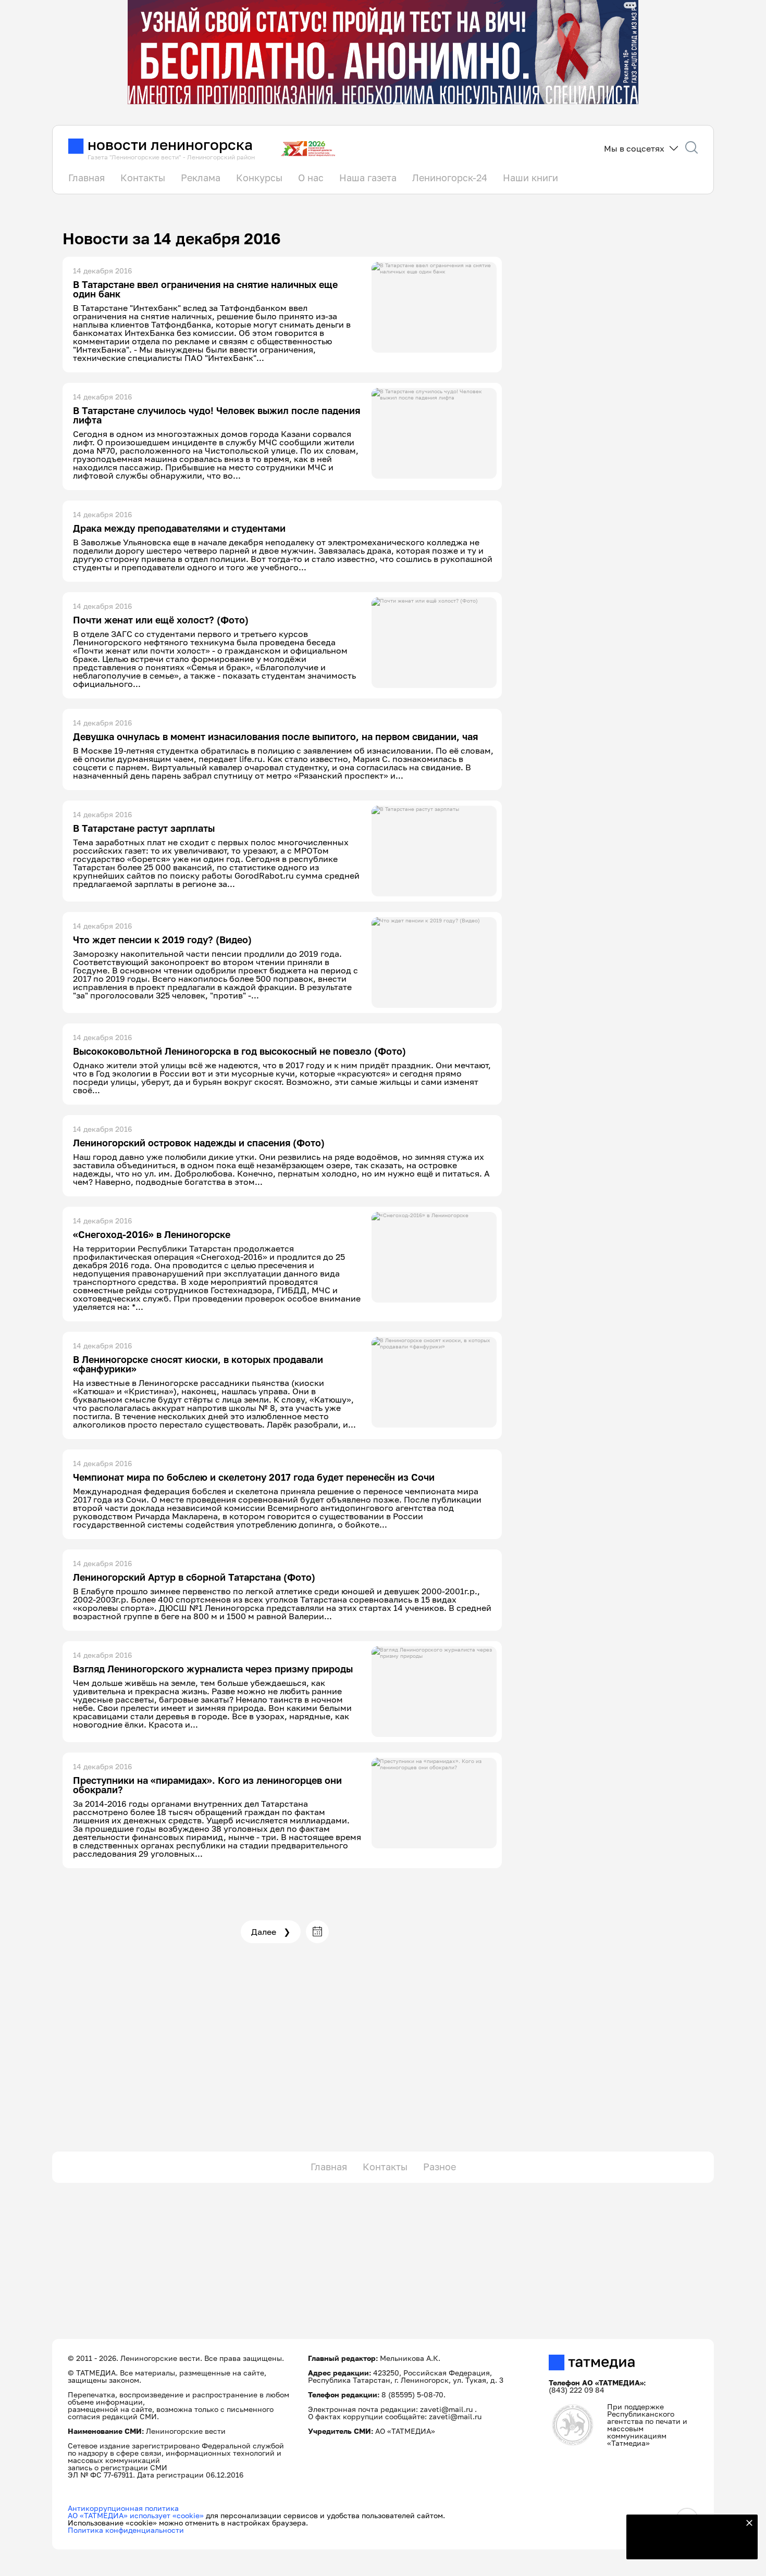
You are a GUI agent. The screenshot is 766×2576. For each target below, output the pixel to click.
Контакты (143, 178)
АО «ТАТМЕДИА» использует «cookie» (136, 2515)
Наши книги (530, 178)
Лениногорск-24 (450, 178)
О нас (311, 178)
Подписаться (686, 2545)
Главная (87, 178)
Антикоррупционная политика (123, 2508)
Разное (440, 2167)
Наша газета (368, 178)
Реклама (201, 178)
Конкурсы (259, 178)
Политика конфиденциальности (126, 2530)
